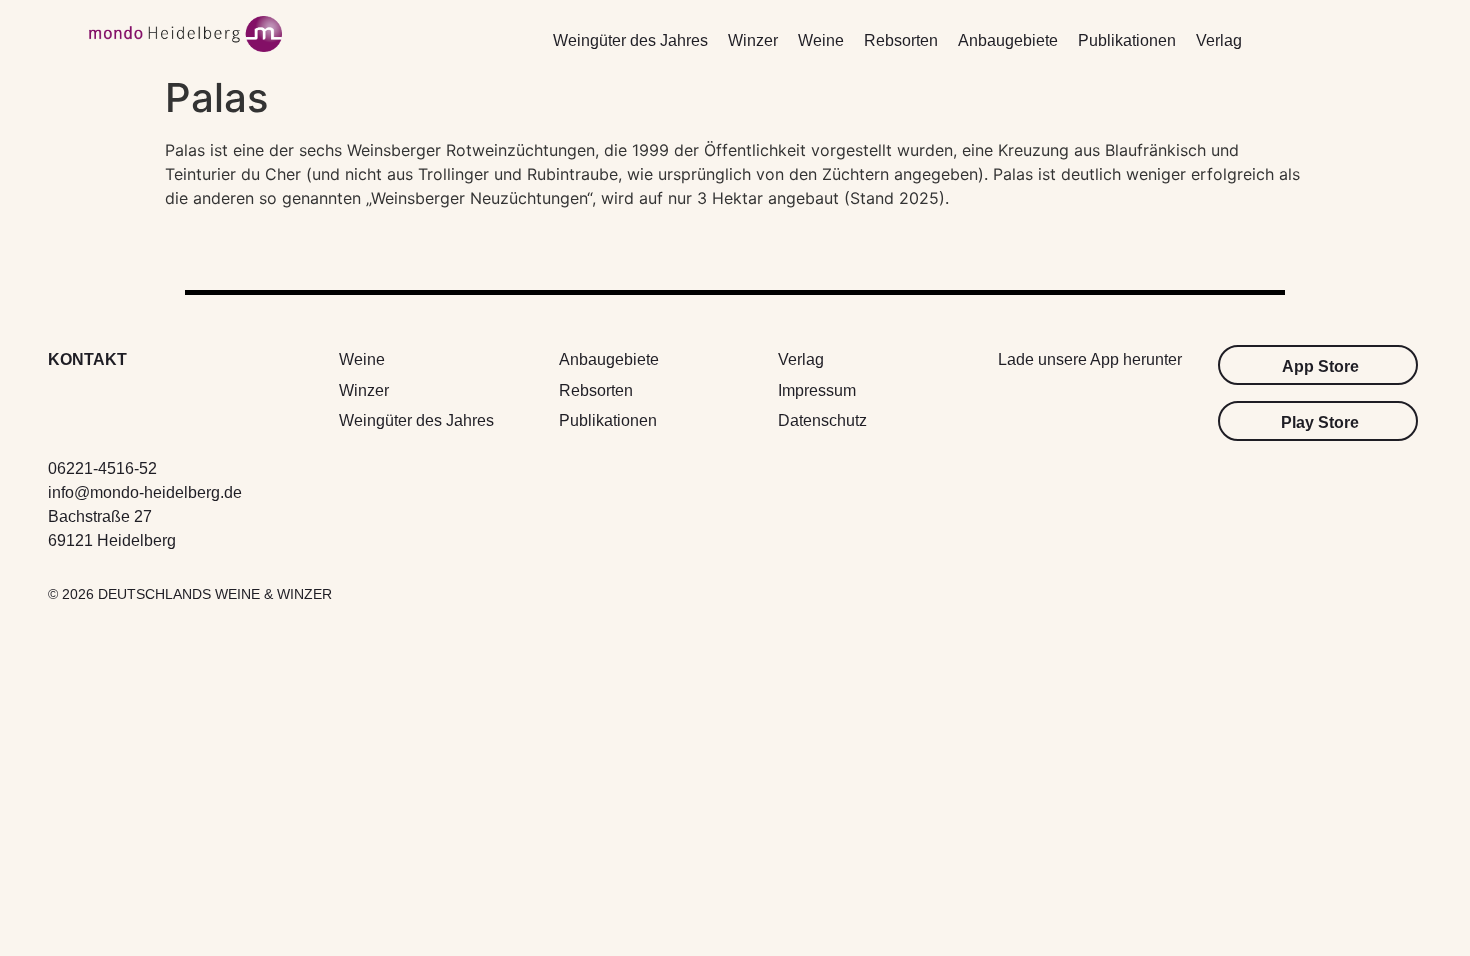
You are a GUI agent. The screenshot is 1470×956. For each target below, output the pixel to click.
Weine (821, 40)
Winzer (753, 40)
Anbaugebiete (1008, 40)
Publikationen (1127, 40)
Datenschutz (822, 420)
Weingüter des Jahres (630, 40)
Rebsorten (901, 40)
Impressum (817, 390)
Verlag (1219, 40)
